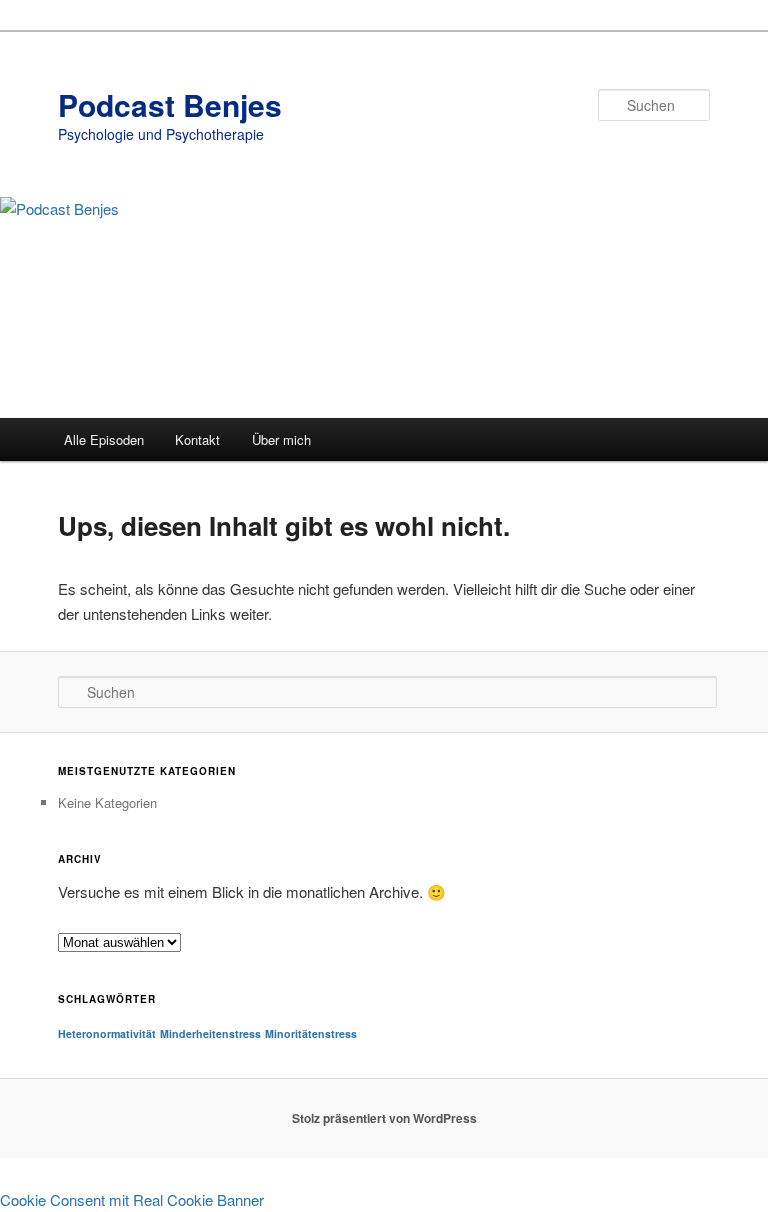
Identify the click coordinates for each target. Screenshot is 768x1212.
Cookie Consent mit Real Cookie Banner (132, 1199)
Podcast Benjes (170, 104)
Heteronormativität (107, 1033)
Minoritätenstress (311, 1033)
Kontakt (197, 439)
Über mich (281, 439)
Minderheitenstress (210, 1033)
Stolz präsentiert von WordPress (384, 1118)
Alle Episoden (104, 439)
